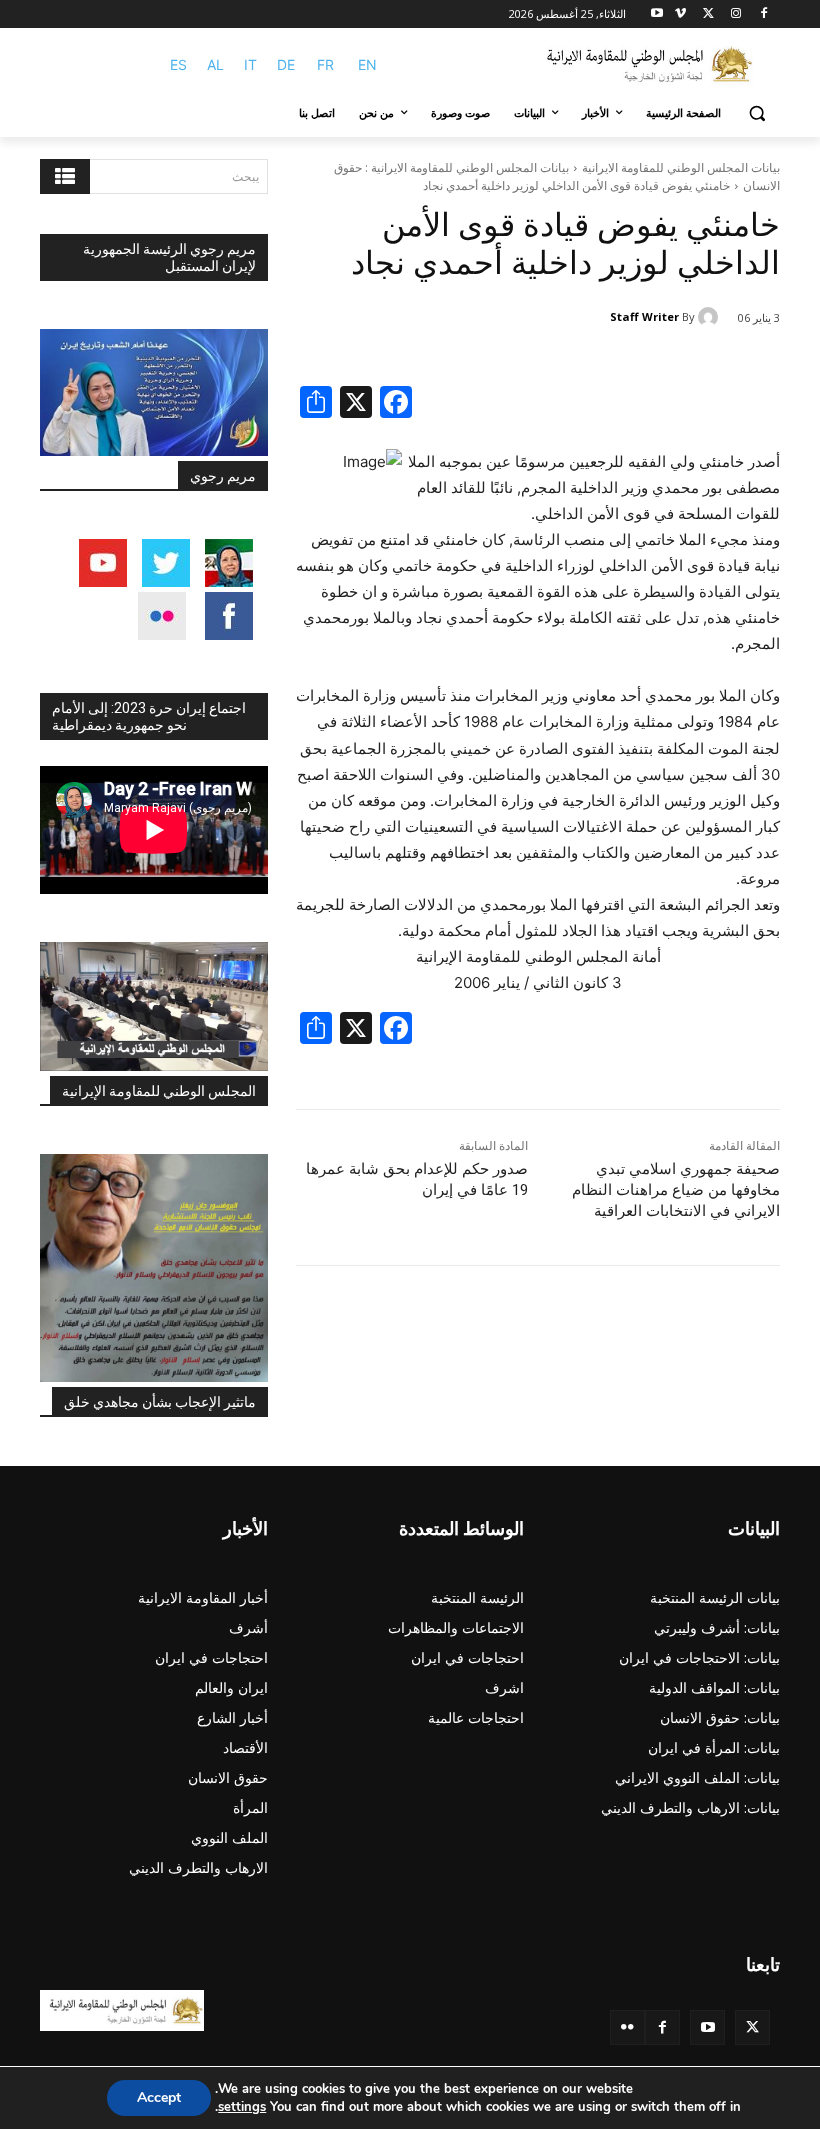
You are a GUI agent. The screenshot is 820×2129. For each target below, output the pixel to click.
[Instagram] (735, 14)
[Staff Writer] (711, 317)
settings (242, 2107)
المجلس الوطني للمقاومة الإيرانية (159, 1091)
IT (250, 64)
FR (325, 64)
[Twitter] (752, 2027)
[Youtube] (657, 14)
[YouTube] (707, 2027)
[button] (756, 113)
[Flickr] (627, 2027)
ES (178, 64)
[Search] (65, 176)
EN (367, 64)
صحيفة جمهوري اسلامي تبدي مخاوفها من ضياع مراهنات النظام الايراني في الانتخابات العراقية (676, 1190)
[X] (708, 14)
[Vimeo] (680, 14)
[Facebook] (763, 14)
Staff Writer (644, 316)
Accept (159, 2097)
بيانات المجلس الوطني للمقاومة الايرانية (681, 167)
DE (286, 64)
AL (215, 64)
